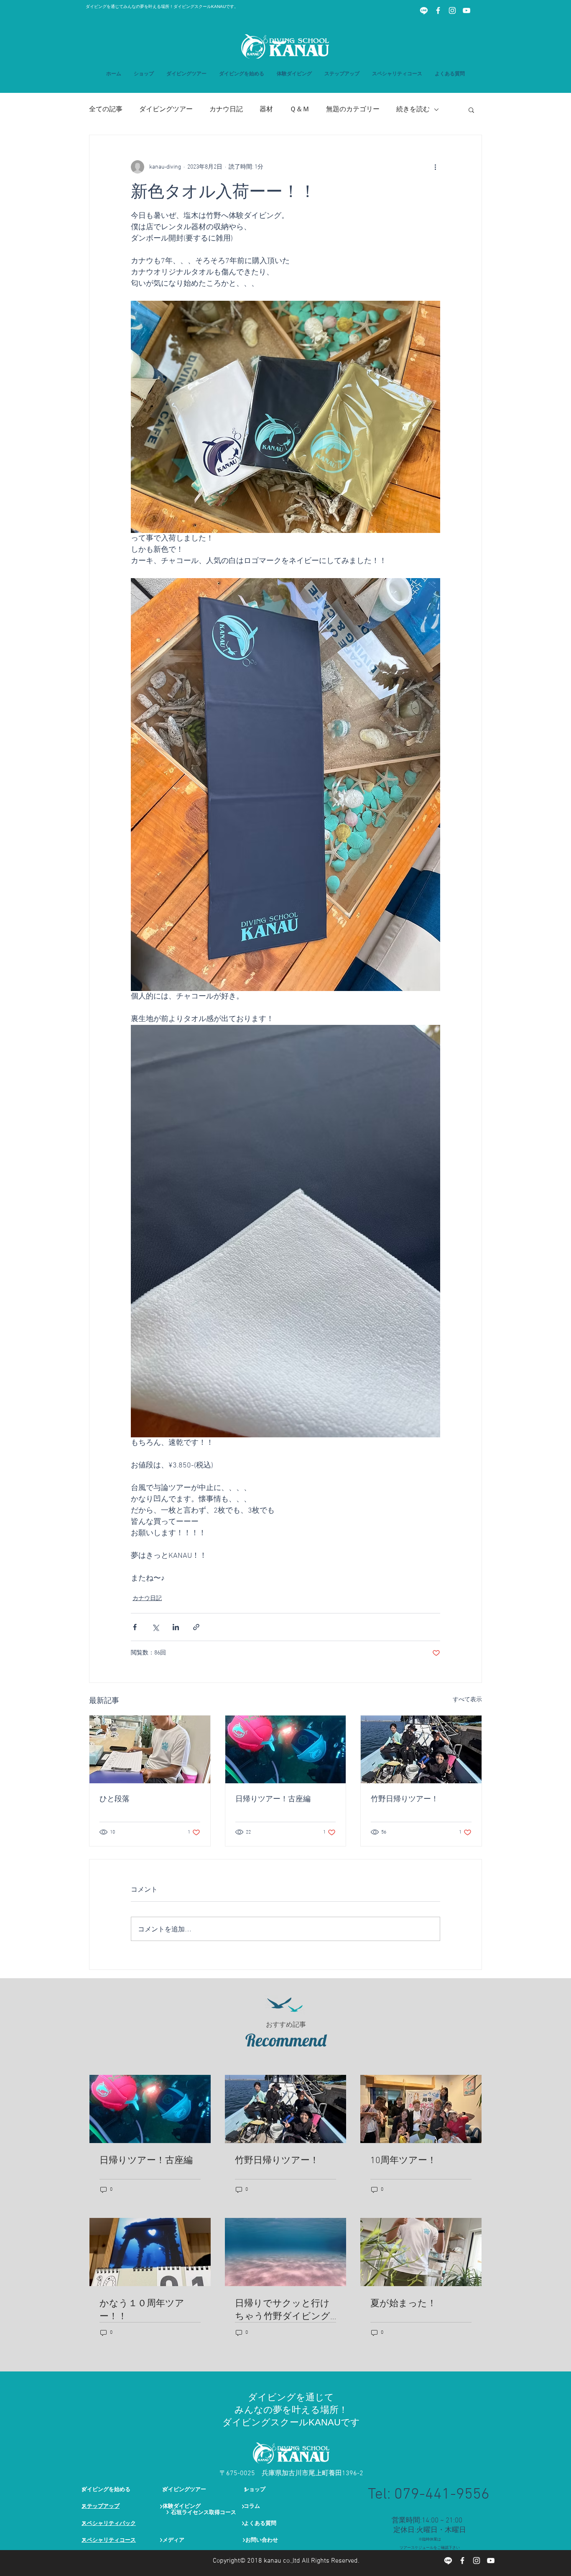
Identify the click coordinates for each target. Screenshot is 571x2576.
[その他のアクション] (435, 167)
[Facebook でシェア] (135, 1627)
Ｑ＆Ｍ (300, 110)
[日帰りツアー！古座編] (286, 1749)
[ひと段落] (150, 1749)
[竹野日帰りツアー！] (421, 1749)
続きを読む (413, 110)
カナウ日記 (226, 110)
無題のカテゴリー (353, 110)
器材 (266, 110)
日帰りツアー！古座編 (273, 1799)
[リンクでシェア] (196, 1627)
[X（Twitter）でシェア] (155, 1627)
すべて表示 (467, 1700)
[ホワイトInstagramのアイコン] (452, 10)
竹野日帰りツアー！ (405, 1799)
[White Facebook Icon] (438, 10)
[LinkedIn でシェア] (176, 1627)
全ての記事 (106, 110)
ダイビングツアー (166, 110)
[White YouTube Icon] (466, 10)
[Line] (424, 10)
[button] (342, 74)
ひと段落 (115, 1799)
